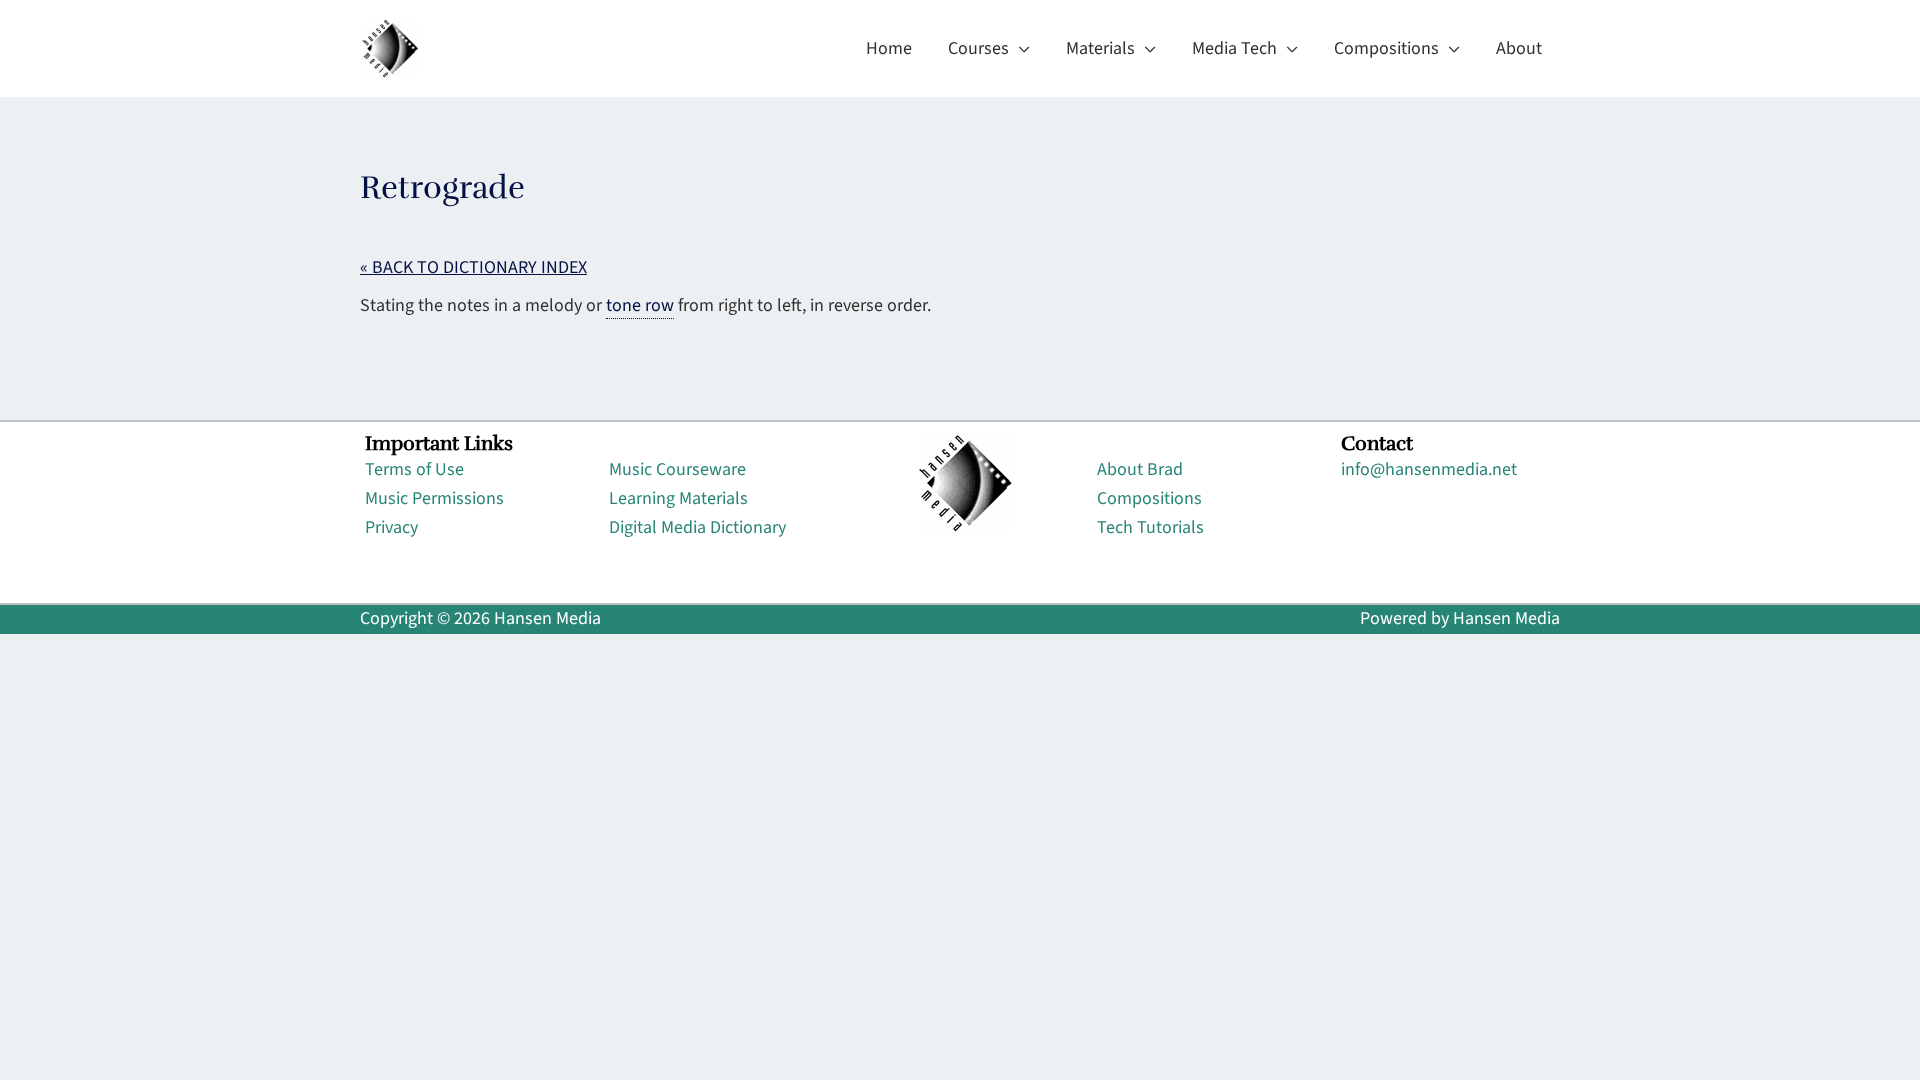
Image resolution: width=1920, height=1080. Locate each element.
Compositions (1149, 498)
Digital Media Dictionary (697, 527)
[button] (1019, 49)
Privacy (391, 527)
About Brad (1140, 469)
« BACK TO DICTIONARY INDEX (473, 267)
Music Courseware (677, 469)
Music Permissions (434, 498)
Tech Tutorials (1150, 527)
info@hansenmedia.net (1429, 469)
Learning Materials (678, 498)
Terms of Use (414, 469)
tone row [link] (640, 305)
